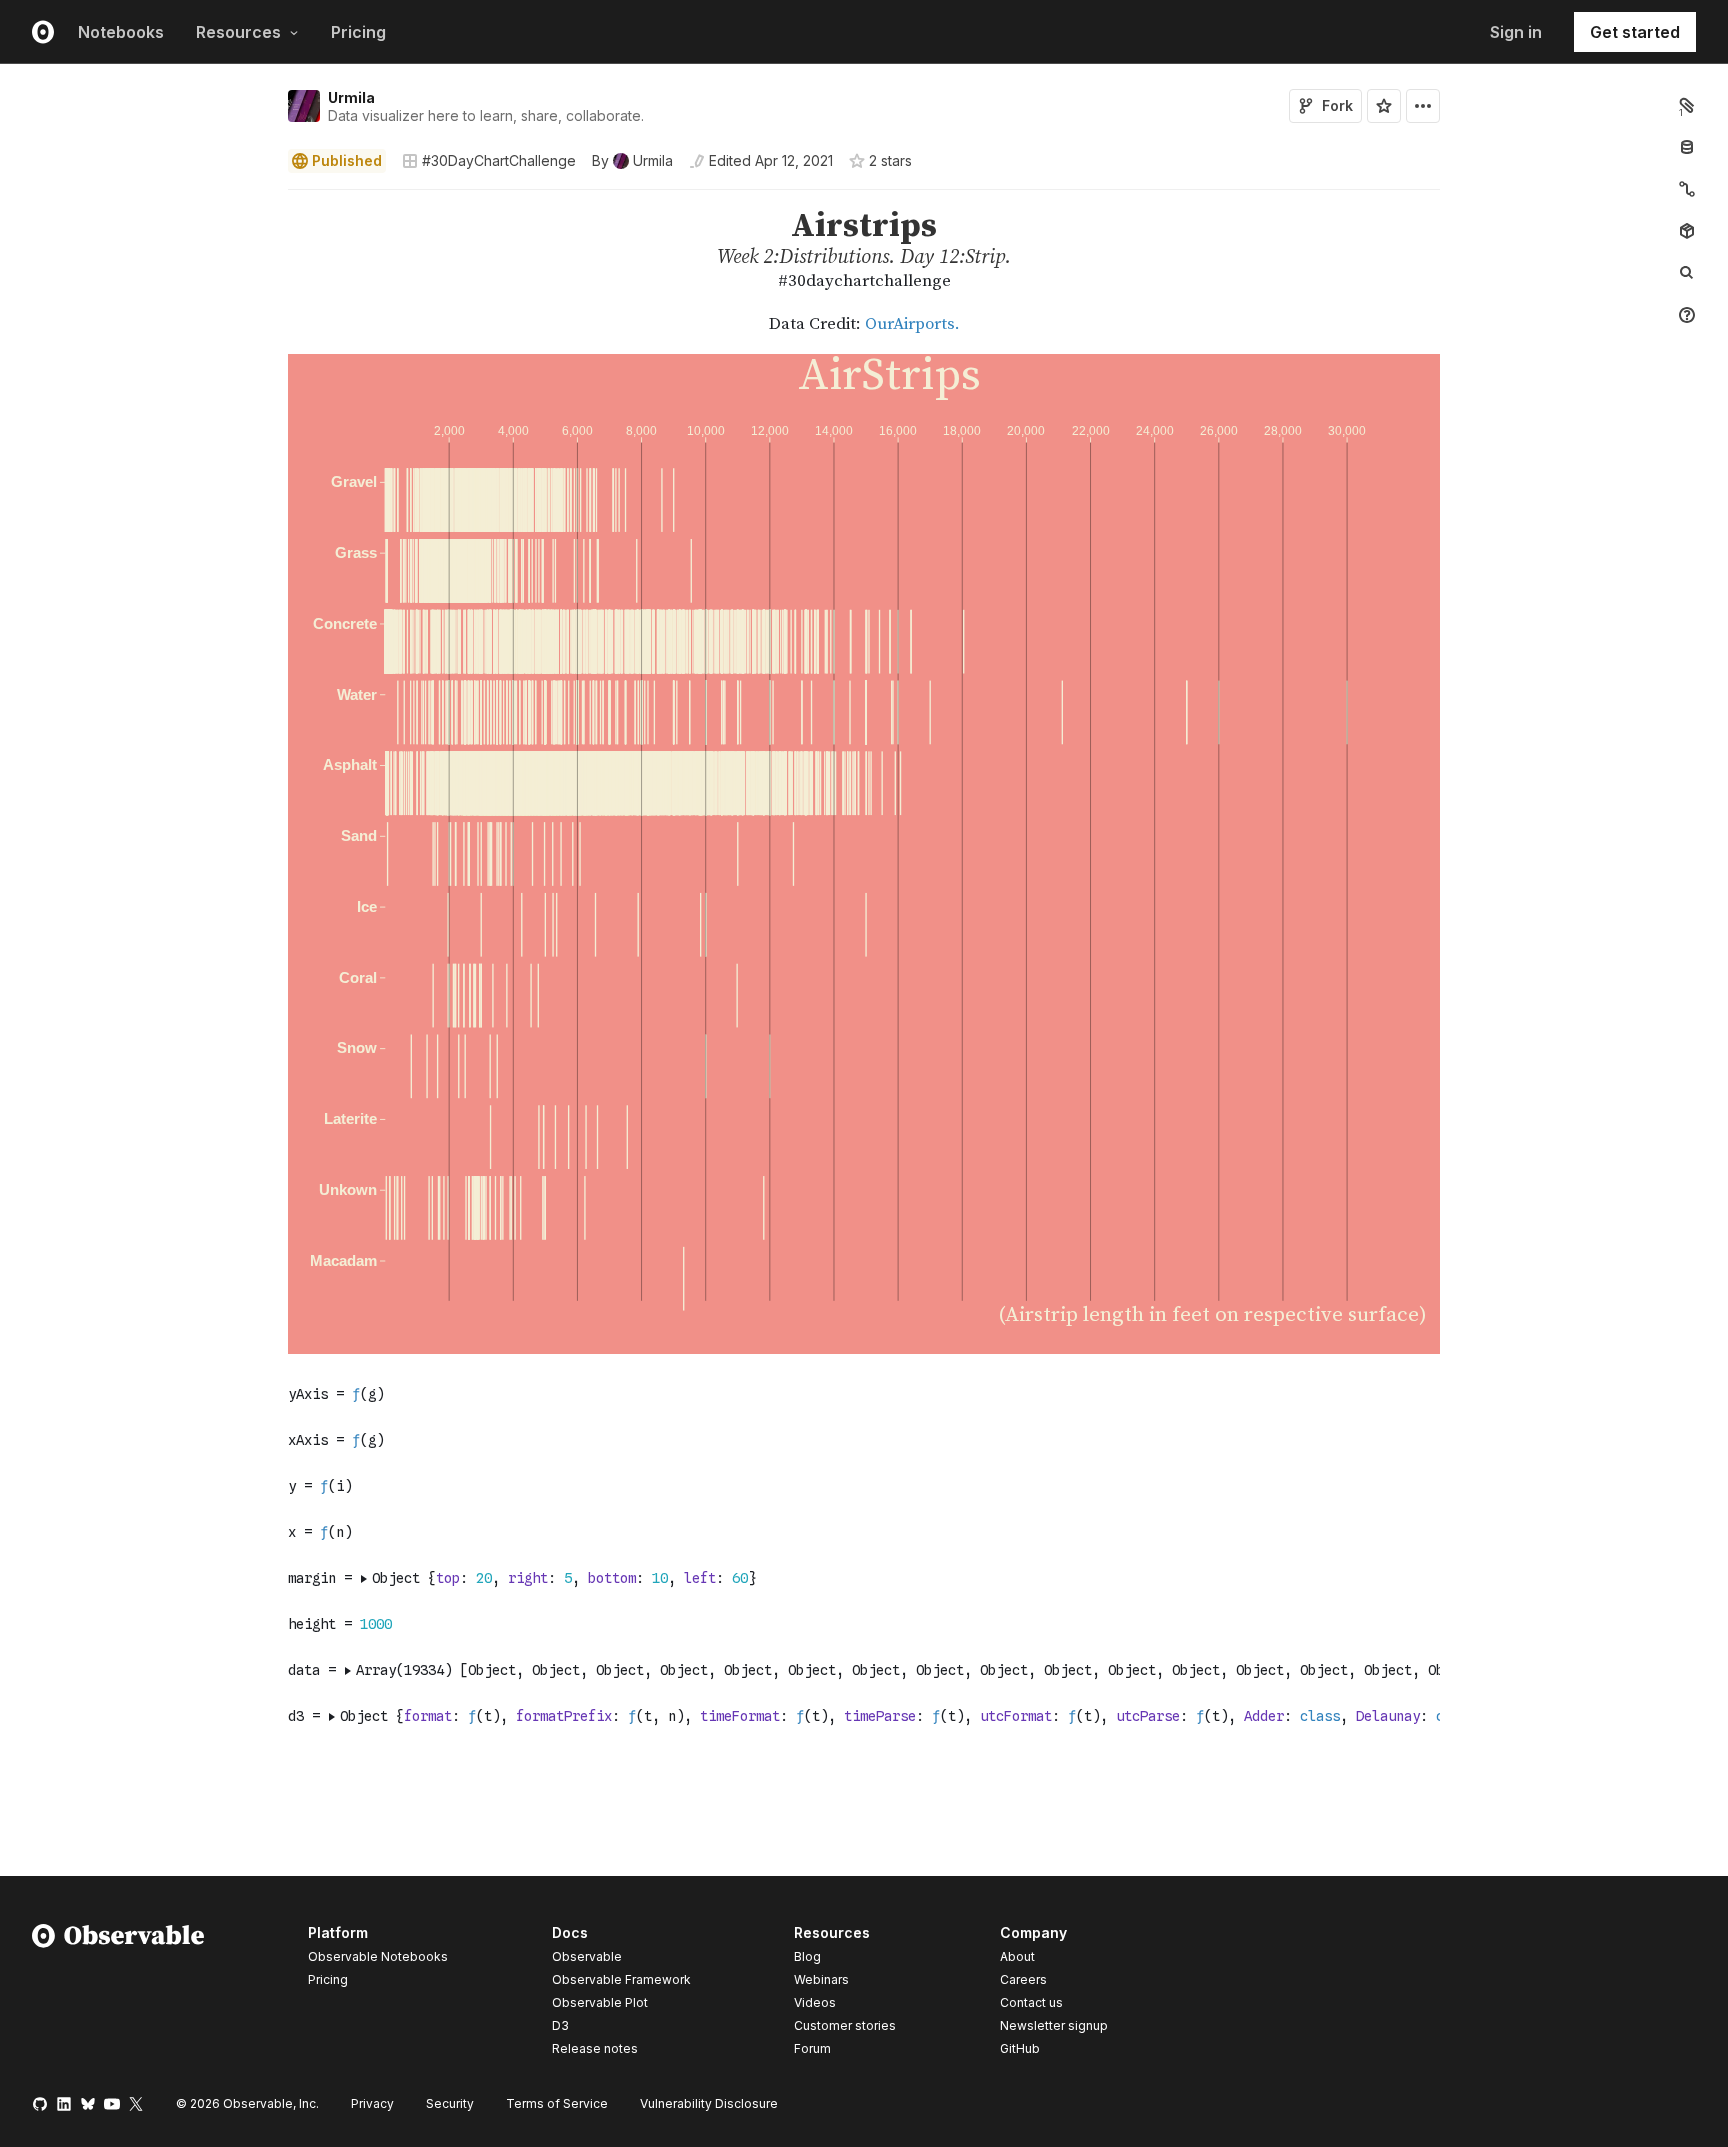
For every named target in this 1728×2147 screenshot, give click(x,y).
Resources (238, 32)
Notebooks (121, 32)
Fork (1337, 105)
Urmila (351, 97)
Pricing (358, 32)
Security (450, 2103)
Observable (587, 1956)
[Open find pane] (1687, 273)
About (1017, 1956)
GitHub (1020, 2048)
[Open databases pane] (1687, 147)
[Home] (118, 1994)
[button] (264, 198)
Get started (1635, 32)
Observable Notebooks (378, 1956)
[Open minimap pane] (1687, 189)
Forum (812, 2048)
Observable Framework (621, 1979)
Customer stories (845, 2025)
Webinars (821, 1979)
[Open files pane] (1687, 105)
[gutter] (137, 251)
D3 (560, 2025)
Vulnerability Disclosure (709, 2103)
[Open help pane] (1687, 315)
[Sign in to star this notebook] (1384, 106)
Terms (557, 2103)
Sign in (1516, 32)
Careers (1023, 1979)
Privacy (372, 2103)
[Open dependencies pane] (1687, 231)
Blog (807, 1956)
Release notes (595, 2048)
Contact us (1031, 2003)
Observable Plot (600, 2002)
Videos (815, 2002)
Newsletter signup (1054, 2026)
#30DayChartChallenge (499, 160)
